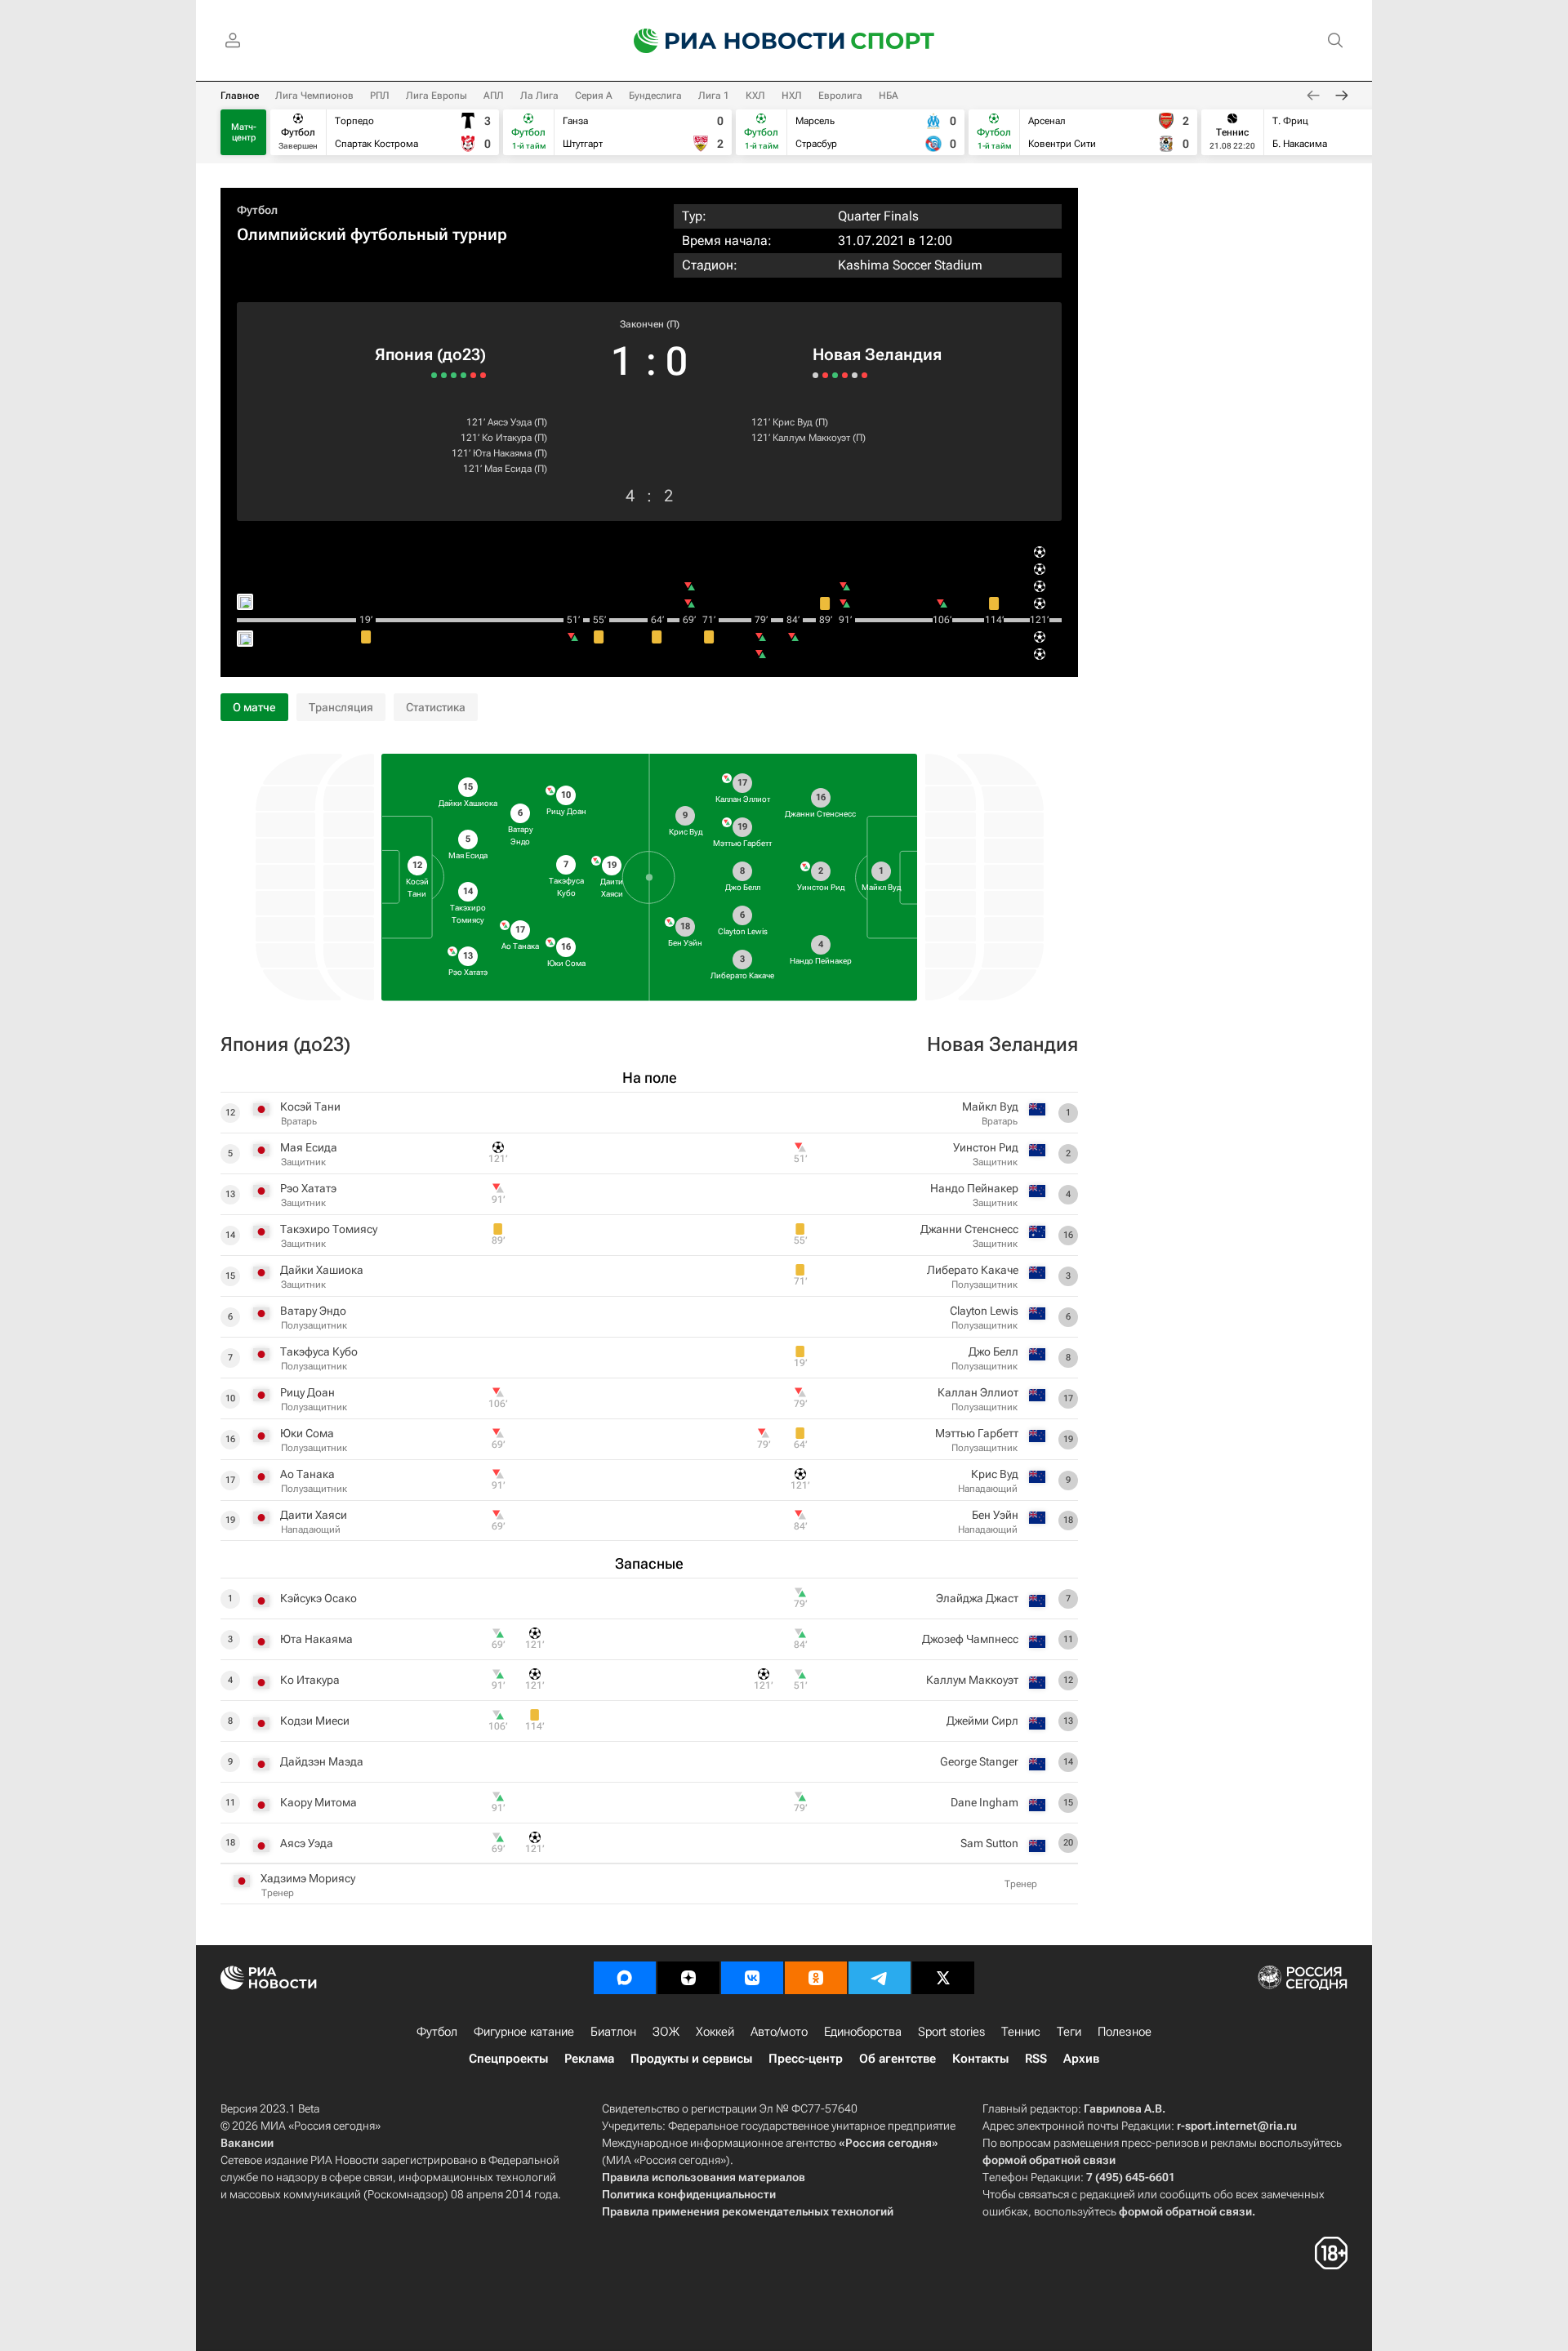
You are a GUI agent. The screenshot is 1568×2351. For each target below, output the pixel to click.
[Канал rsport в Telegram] (880, 1978)
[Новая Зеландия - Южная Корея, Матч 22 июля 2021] (835, 375)
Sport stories (951, 2032)
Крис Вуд (793, 422)
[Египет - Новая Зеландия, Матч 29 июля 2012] (855, 375)
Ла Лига (539, 96)
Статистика (436, 707)
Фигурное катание (524, 2032)
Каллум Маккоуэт (811, 438)
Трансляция (341, 707)
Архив (1081, 2059)
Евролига (840, 96)
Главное (240, 96)
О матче (254, 707)
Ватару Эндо (313, 1311)
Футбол (257, 210)
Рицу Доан (307, 1392)
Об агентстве (898, 2059)
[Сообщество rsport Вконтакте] (752, 1978)
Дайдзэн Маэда (322, 1761)
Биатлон (613, 2032)
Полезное (1125, 2032)
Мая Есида (508, 469)
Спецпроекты (508, 2059)
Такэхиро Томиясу (329, 1229)
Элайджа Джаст (977, 1598)
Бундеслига (655, 96)
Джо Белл (993, 1351)
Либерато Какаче (973, 1270)
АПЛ (494, 96)
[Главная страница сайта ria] (728, 41)
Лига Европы (437, 96)
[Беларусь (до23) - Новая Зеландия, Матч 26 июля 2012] (864, 375)
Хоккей (715, 2032)
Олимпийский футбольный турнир (372, 234)
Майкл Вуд (990, 1106)
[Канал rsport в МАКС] (625, 1978)
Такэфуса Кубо (319, 1351)
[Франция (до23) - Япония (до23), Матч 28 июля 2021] (463, 375)
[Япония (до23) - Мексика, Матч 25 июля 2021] (454, 375)
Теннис (1021, 2032)
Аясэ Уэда (510, 422)
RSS (1036, 2059)
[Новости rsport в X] (943, 1978)
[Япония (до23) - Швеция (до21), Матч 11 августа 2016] (434, 375)
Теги (1069, 2032)
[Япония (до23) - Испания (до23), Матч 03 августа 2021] (473, 375)
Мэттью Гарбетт (977, 1433)
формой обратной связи (1049, 2160)
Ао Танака (307, 1474)
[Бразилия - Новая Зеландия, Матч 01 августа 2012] (845, 375)
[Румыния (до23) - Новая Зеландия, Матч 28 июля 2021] (815, 375)
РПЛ (380, 96)
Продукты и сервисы (691, 2059)
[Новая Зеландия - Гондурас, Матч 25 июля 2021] (825, 375)
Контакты (980, 2059)
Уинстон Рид (986, 1147)
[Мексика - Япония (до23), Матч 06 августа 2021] (483, 375)
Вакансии (247, 2143)
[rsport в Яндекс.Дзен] (688, 1978)
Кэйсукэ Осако (318, 1598)
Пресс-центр (806, 2059)
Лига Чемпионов (314, 96)
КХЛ (755, 96)
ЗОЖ (666, 2032)
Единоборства (863, 2032)
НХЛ (792, 96)
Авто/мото (779, 2032)
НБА (889, 96)
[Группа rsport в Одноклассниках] (816, 1978)
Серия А (594, 96)
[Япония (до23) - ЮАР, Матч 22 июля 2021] (444, 375)
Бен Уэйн (995, 1515)
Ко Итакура (507, 438)
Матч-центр (244, 132)
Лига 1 (714, 96)
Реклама (589, 2059)
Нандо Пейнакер (974, 1188)
